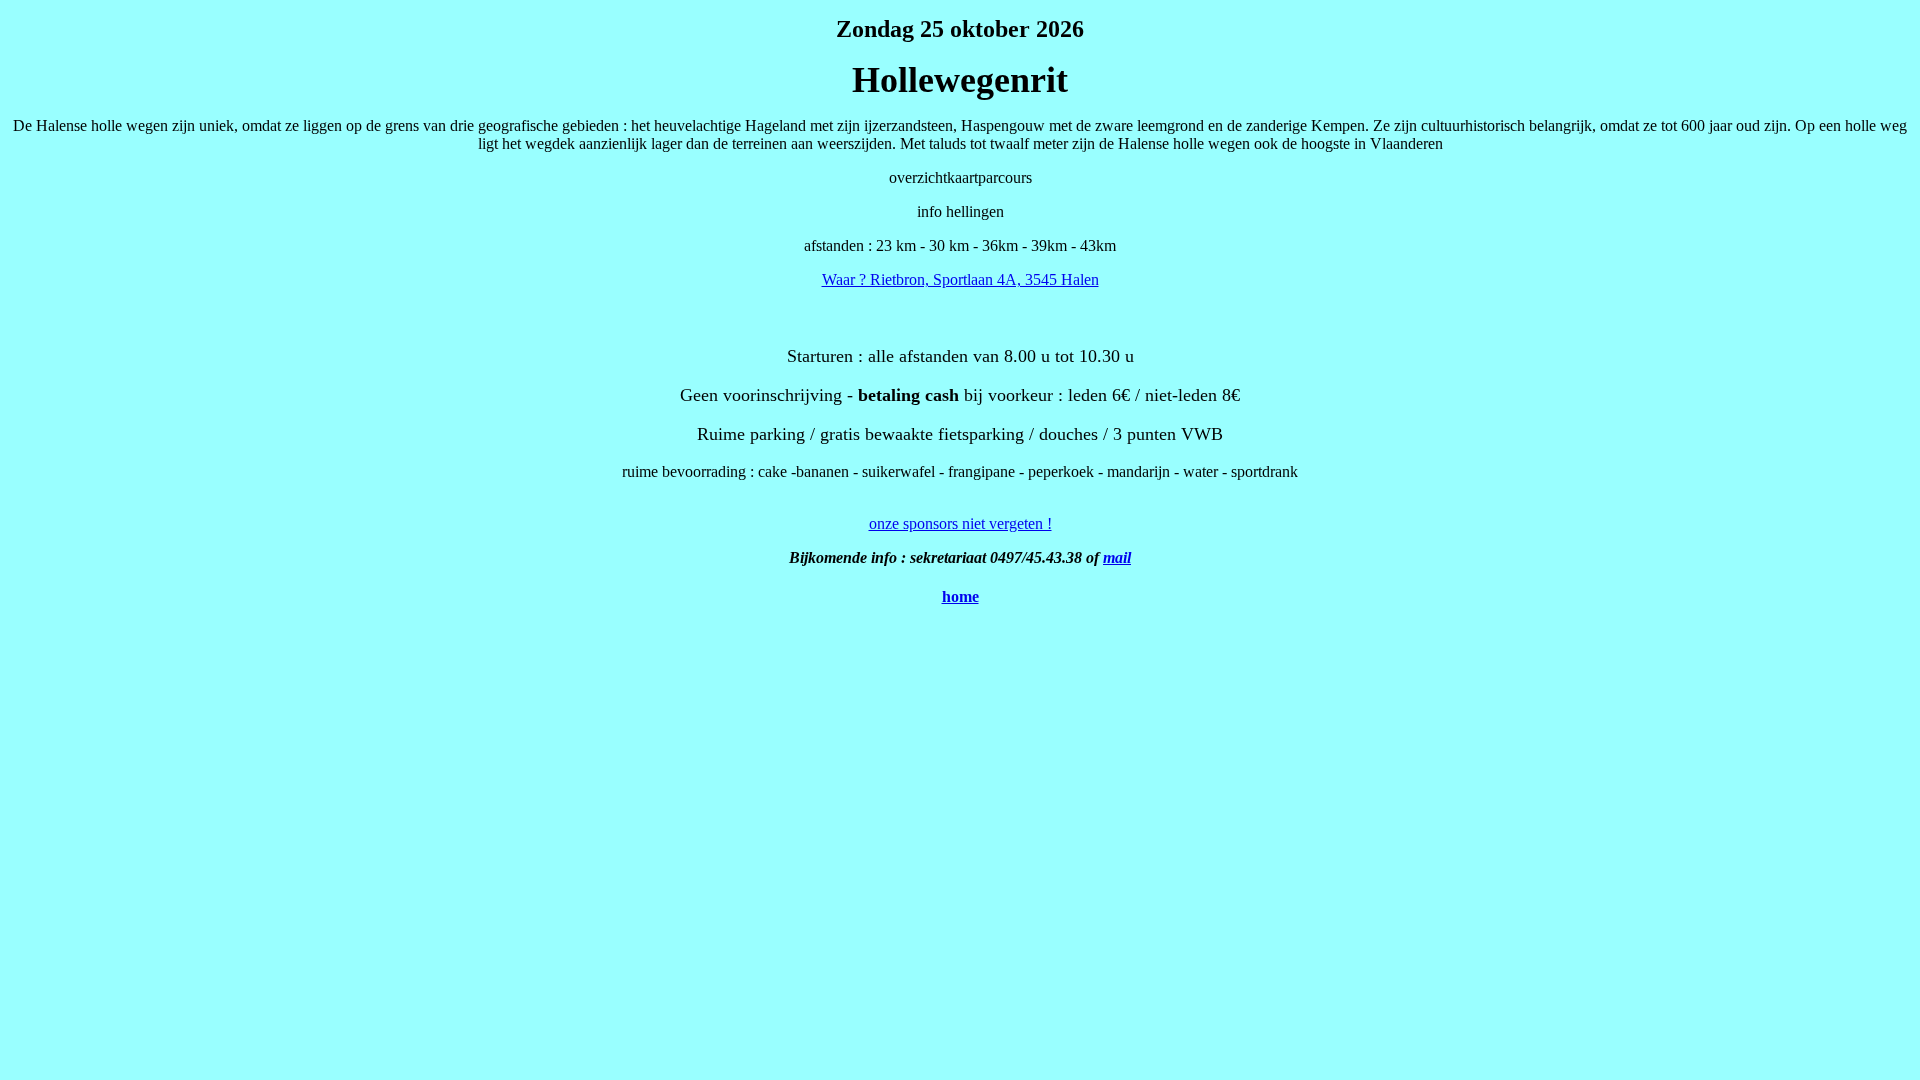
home (960, 596)
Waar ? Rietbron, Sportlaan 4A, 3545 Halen (960, 279)
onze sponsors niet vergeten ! (960, 523)
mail (1117, 557)
